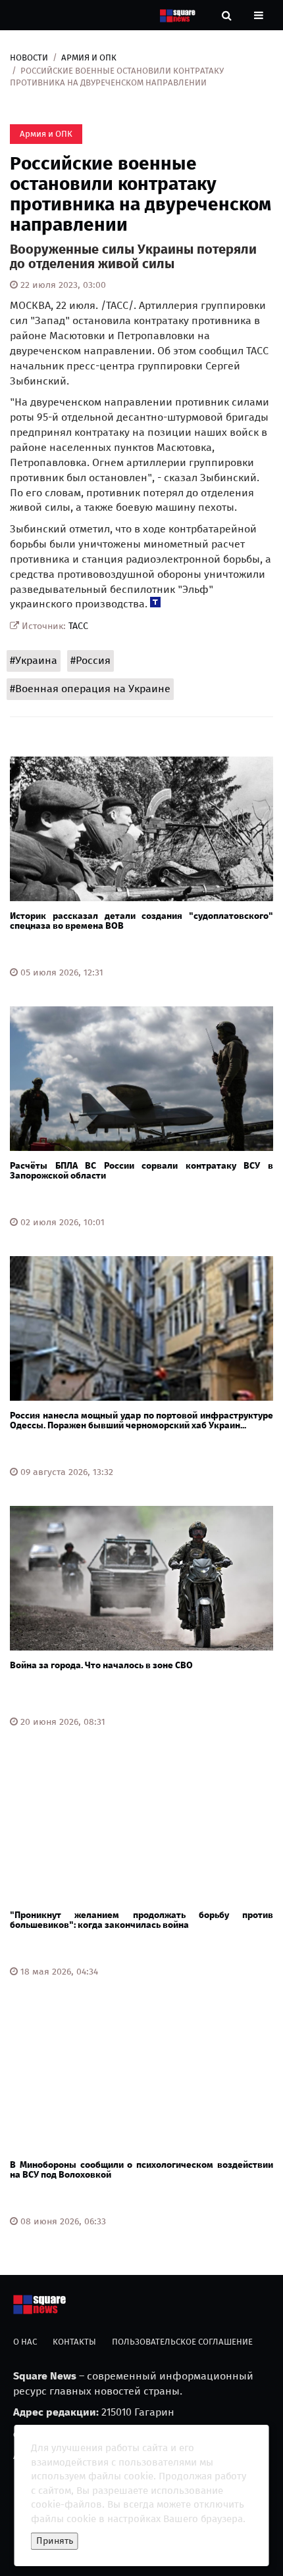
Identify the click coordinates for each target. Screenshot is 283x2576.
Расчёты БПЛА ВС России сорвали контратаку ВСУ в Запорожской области (141, 1171)
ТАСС (78, 626)
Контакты (74, 2342)
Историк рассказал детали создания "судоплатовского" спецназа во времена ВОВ (141, 921)
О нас (25, 2342)
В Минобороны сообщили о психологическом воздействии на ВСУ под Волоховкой (141, 2170)
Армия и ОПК (89, 58)
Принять (55, 2541)
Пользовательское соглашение (182, 2342)
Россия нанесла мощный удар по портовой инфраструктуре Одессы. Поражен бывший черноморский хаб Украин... (141, 1420)
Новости (29, 58)
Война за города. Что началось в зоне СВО (101, 1665)
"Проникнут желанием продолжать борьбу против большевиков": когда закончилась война (141, 1920)
